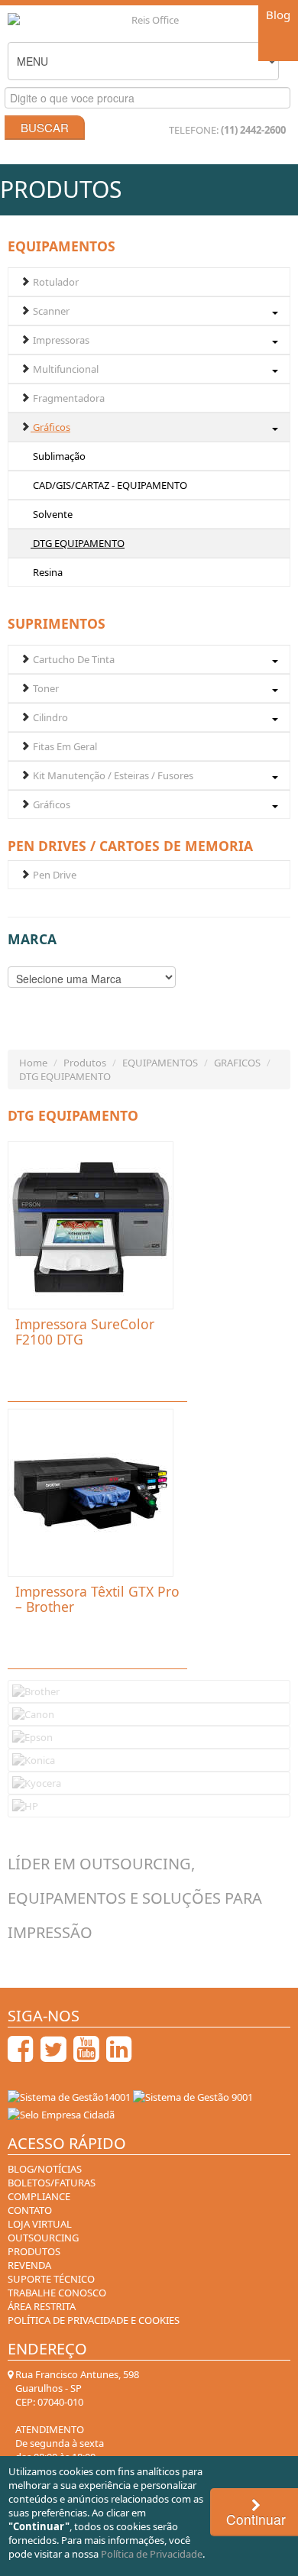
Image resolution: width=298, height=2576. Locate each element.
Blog (278, 15)
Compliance (39, 2196)
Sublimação (58, 456)
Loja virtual (40, 2224)
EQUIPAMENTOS (160, 1063)
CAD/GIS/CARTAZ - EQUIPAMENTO (109, 485)
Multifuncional (65, 369)
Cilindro (49, 717)
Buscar (45, 127)
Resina (47, 572)
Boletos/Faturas (52, 2183)
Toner (45, 688)
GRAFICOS (237, 1063)
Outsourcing (43, 2238)
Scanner (50, 311)
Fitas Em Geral (64, 746)
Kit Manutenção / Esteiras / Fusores (112, 775)
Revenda (29, 2265)
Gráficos (50, 427)
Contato (30, 2210)
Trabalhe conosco (57, 2293)
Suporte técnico (51, 2279)
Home (33, 1063)
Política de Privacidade (152, 2554)
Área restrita (42, 2306)
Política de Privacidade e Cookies (94, 2320)
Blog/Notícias (45, 2169)
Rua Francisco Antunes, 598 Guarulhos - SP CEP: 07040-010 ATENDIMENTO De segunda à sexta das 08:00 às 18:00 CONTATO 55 (76, 2436)
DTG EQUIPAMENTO (78, 543)
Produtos (85, 1063)
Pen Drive (53, 875)
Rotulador (55, 282)
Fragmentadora (68, 398)
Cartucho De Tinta (73, 659)
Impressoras (60, 340)
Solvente (52, 514)
